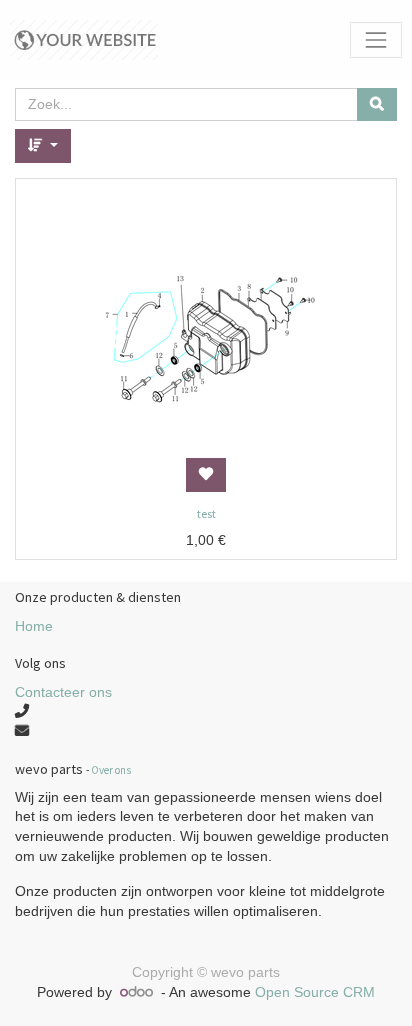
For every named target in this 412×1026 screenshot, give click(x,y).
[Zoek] (377, 105)
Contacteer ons (63, 692)
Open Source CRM (315, 992)
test (206, 513)
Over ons (111, 770)
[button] (43, 146)
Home (34, 626)
